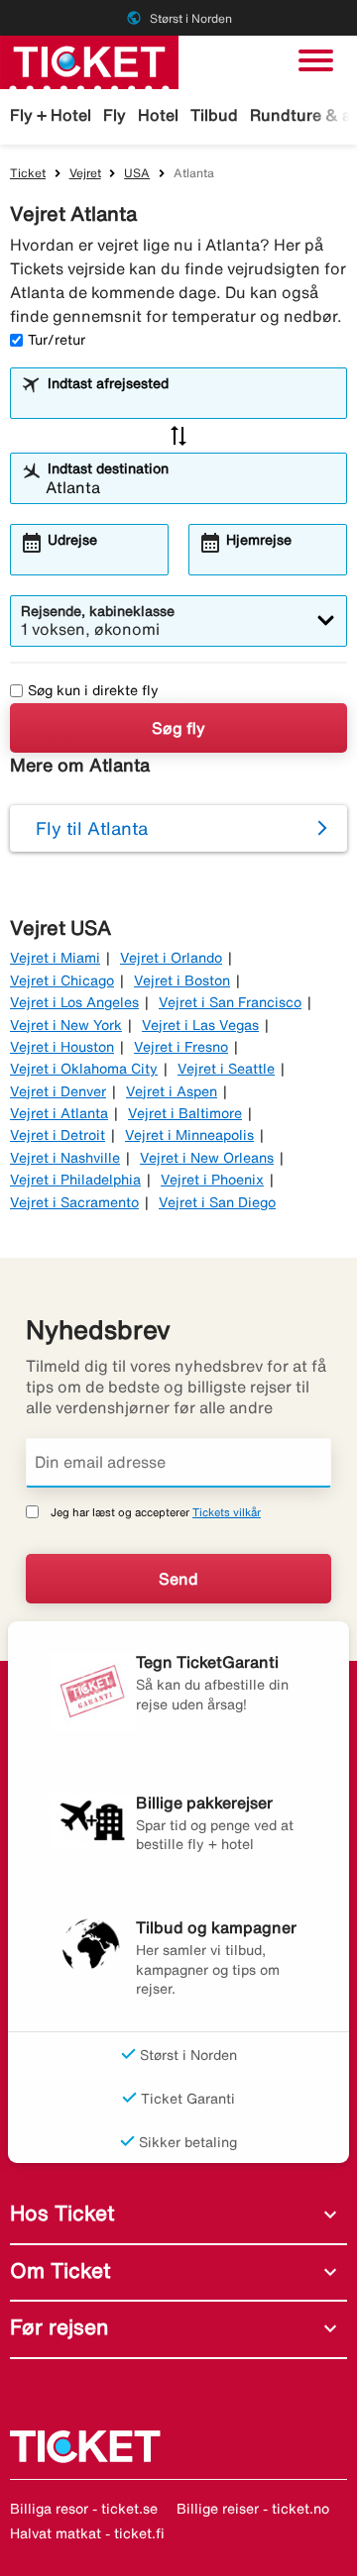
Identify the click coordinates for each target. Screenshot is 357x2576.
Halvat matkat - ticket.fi (87, 2533)
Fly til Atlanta (92, 828)
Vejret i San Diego (217, 1202)
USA (137, 173)
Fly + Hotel (51, 115)
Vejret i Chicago (62, 980)
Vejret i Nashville (65, 1158)
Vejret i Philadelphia (75, 1180)
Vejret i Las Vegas (200, 1025)
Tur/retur (57, 340)
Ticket (28, 173)
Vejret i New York (66, 1025)
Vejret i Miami (55, 958)
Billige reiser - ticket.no (253, 2509)
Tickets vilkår (227, 1512)
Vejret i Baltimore (185, 1113)
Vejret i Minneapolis (189, 1135)
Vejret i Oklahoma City (84, 1069)
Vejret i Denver (58, 1091)
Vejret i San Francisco (230, 1002)
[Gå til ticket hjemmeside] (89, 60)
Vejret (85, 173)
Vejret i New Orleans (207, 1158)
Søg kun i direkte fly (93, 690)
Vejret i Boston (182, 980)
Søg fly (178, 728)
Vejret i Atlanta (59, 1113)
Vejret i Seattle (226, 1069)
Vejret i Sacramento (74, 1202)
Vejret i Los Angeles (74, 1002)
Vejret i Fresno (181, 1047)
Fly (115, 115)
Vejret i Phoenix (212, 1180)
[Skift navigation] (316, 60)
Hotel (158, 115)
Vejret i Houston (62, 1047)
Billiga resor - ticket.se (84, 2509)
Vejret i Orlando (171, 958)
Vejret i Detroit (58, 1135)
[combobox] (191, 402)
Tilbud (214, 115)
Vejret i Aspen (172, 1091)
